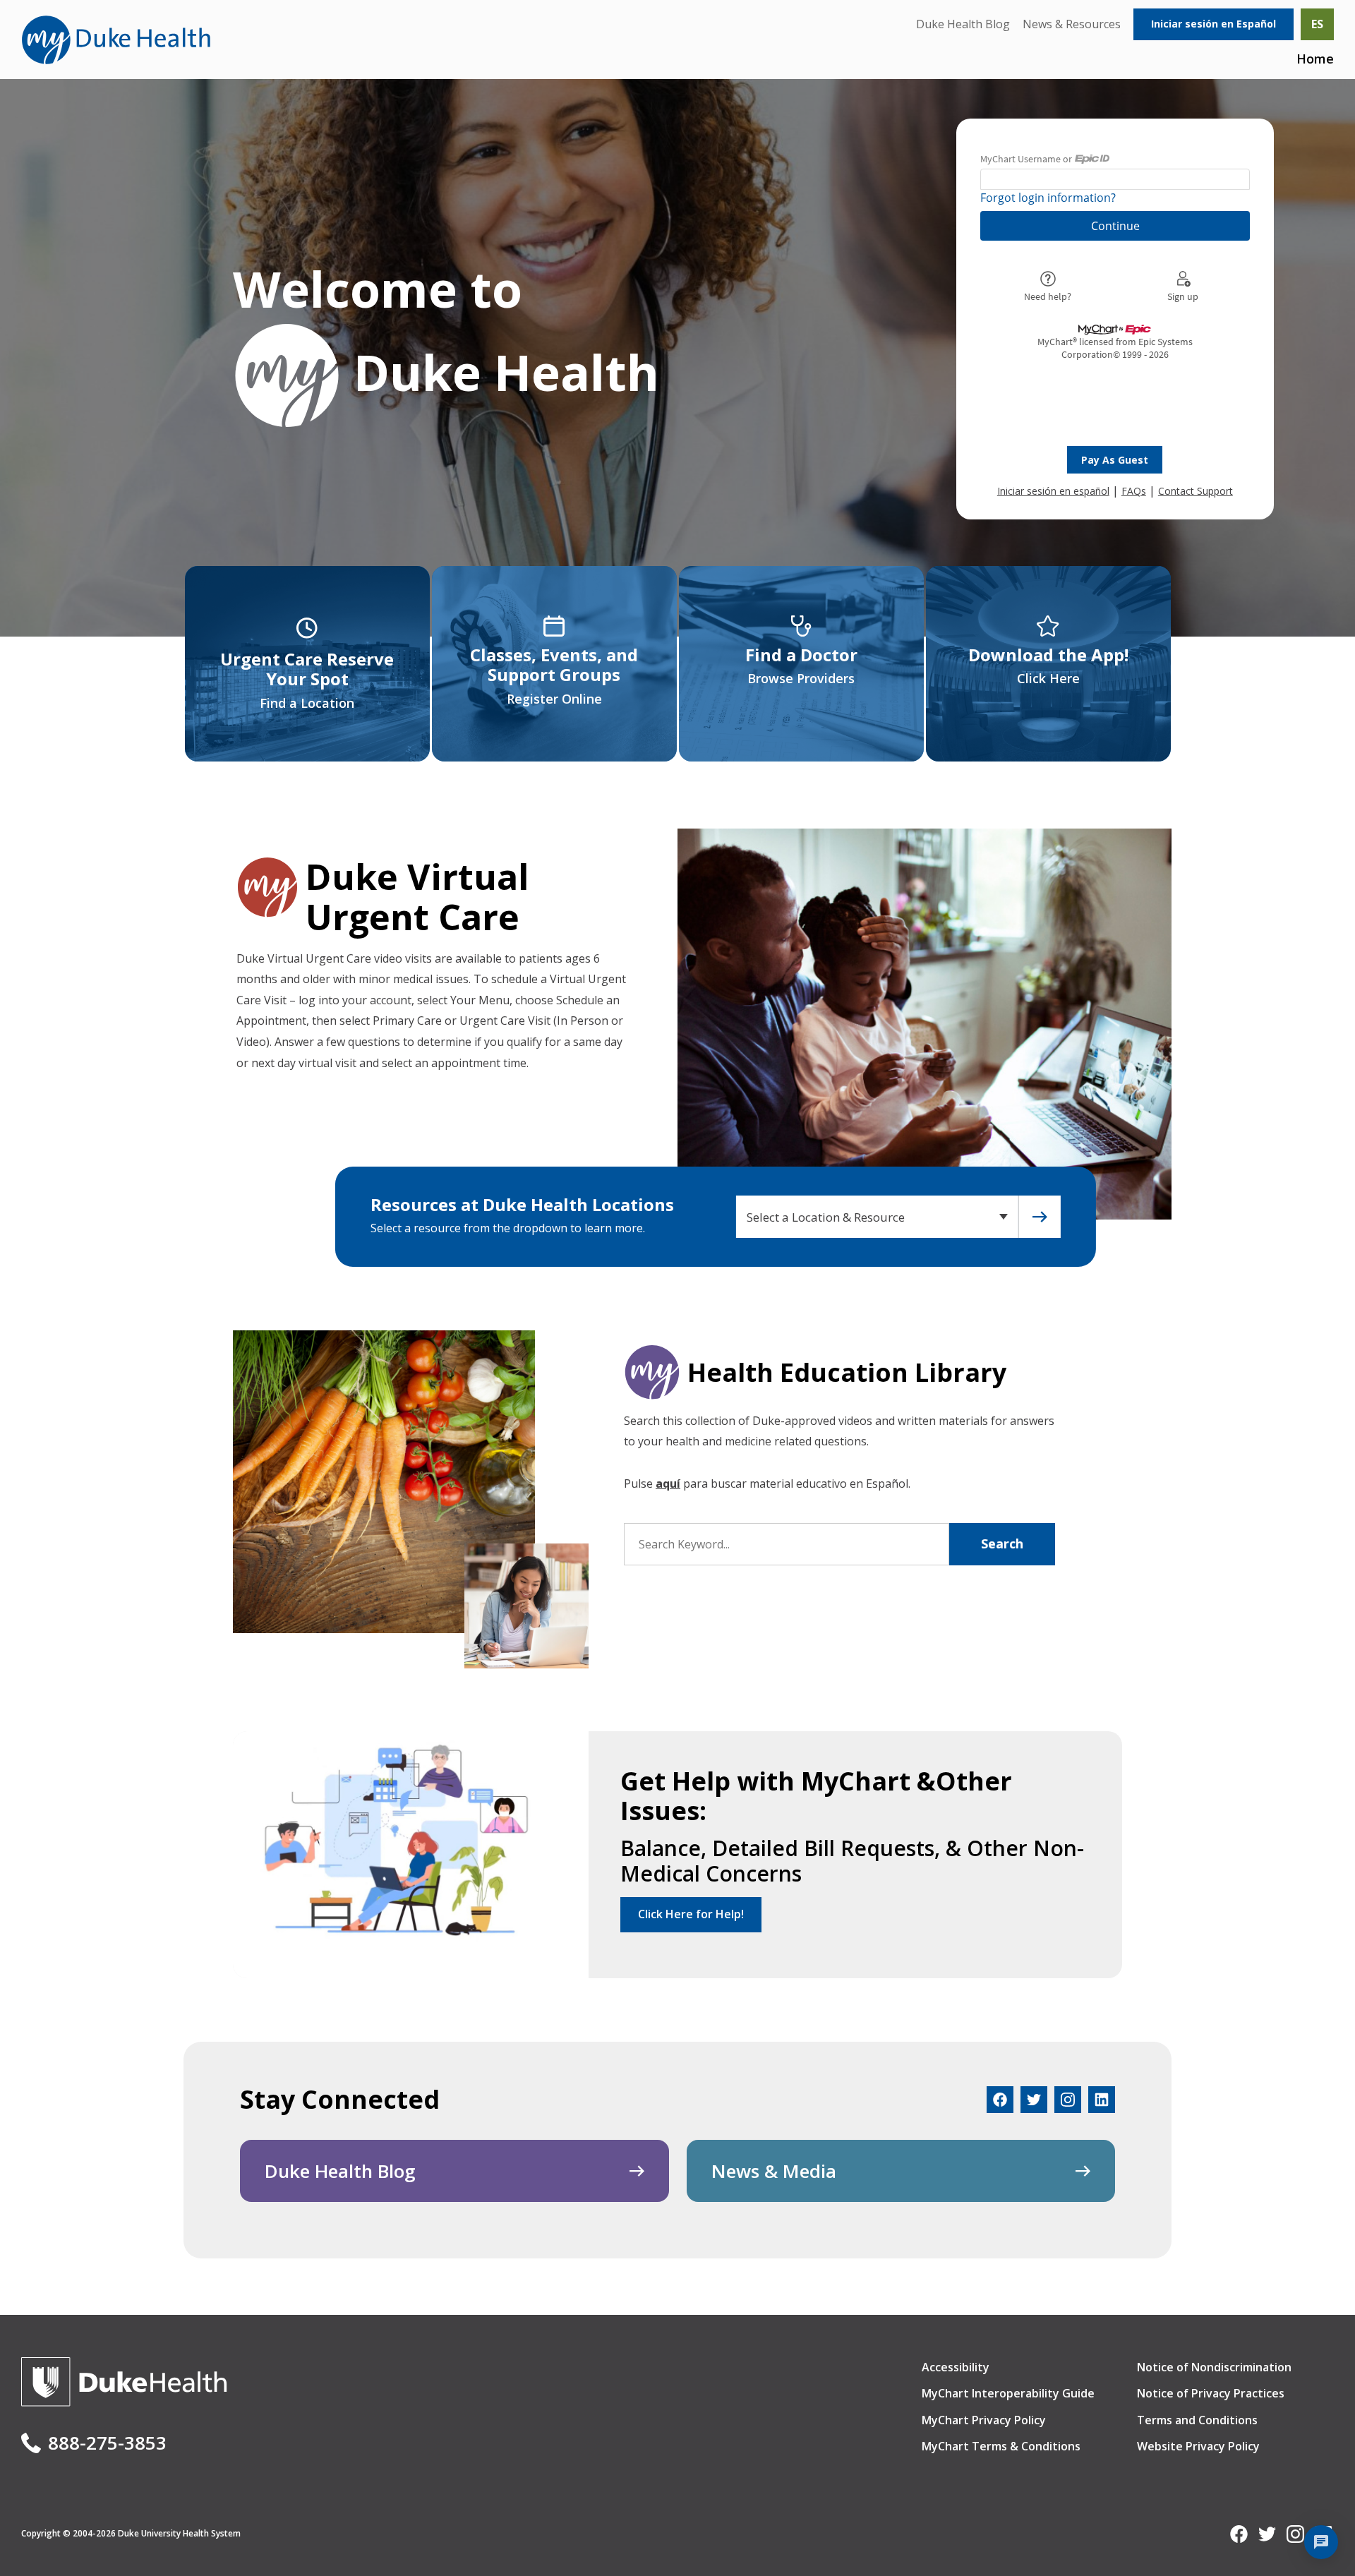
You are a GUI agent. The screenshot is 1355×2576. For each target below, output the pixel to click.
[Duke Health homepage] (124, 2402)
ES (1317, 24)
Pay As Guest (1115, 460)
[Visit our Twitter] (1034, 2100)
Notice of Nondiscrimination (1214, 2367)
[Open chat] (1321, 2542)
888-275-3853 (107, 2443)
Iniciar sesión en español (1053, 491)
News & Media (774, 2171)
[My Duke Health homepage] (116, 40)
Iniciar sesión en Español (1214, 24)
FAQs (1134, 491)
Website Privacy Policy (1198, 2446)
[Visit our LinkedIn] (1102, 2100)
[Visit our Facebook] (1000, 2100)
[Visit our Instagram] (1068, 2100)
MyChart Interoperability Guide (1008, 2393)
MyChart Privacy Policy (984, 2420)
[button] (1040, 1217)
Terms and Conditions (1197, 2420)
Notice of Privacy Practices (1211, 2393)
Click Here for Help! (691, 1914)
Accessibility (956, 2367)
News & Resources (1072, 24)
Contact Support (1196, 491)
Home (1315, 59)
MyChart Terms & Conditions (1001, 2446)
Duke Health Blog (963, 24)
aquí (668, 1483)
